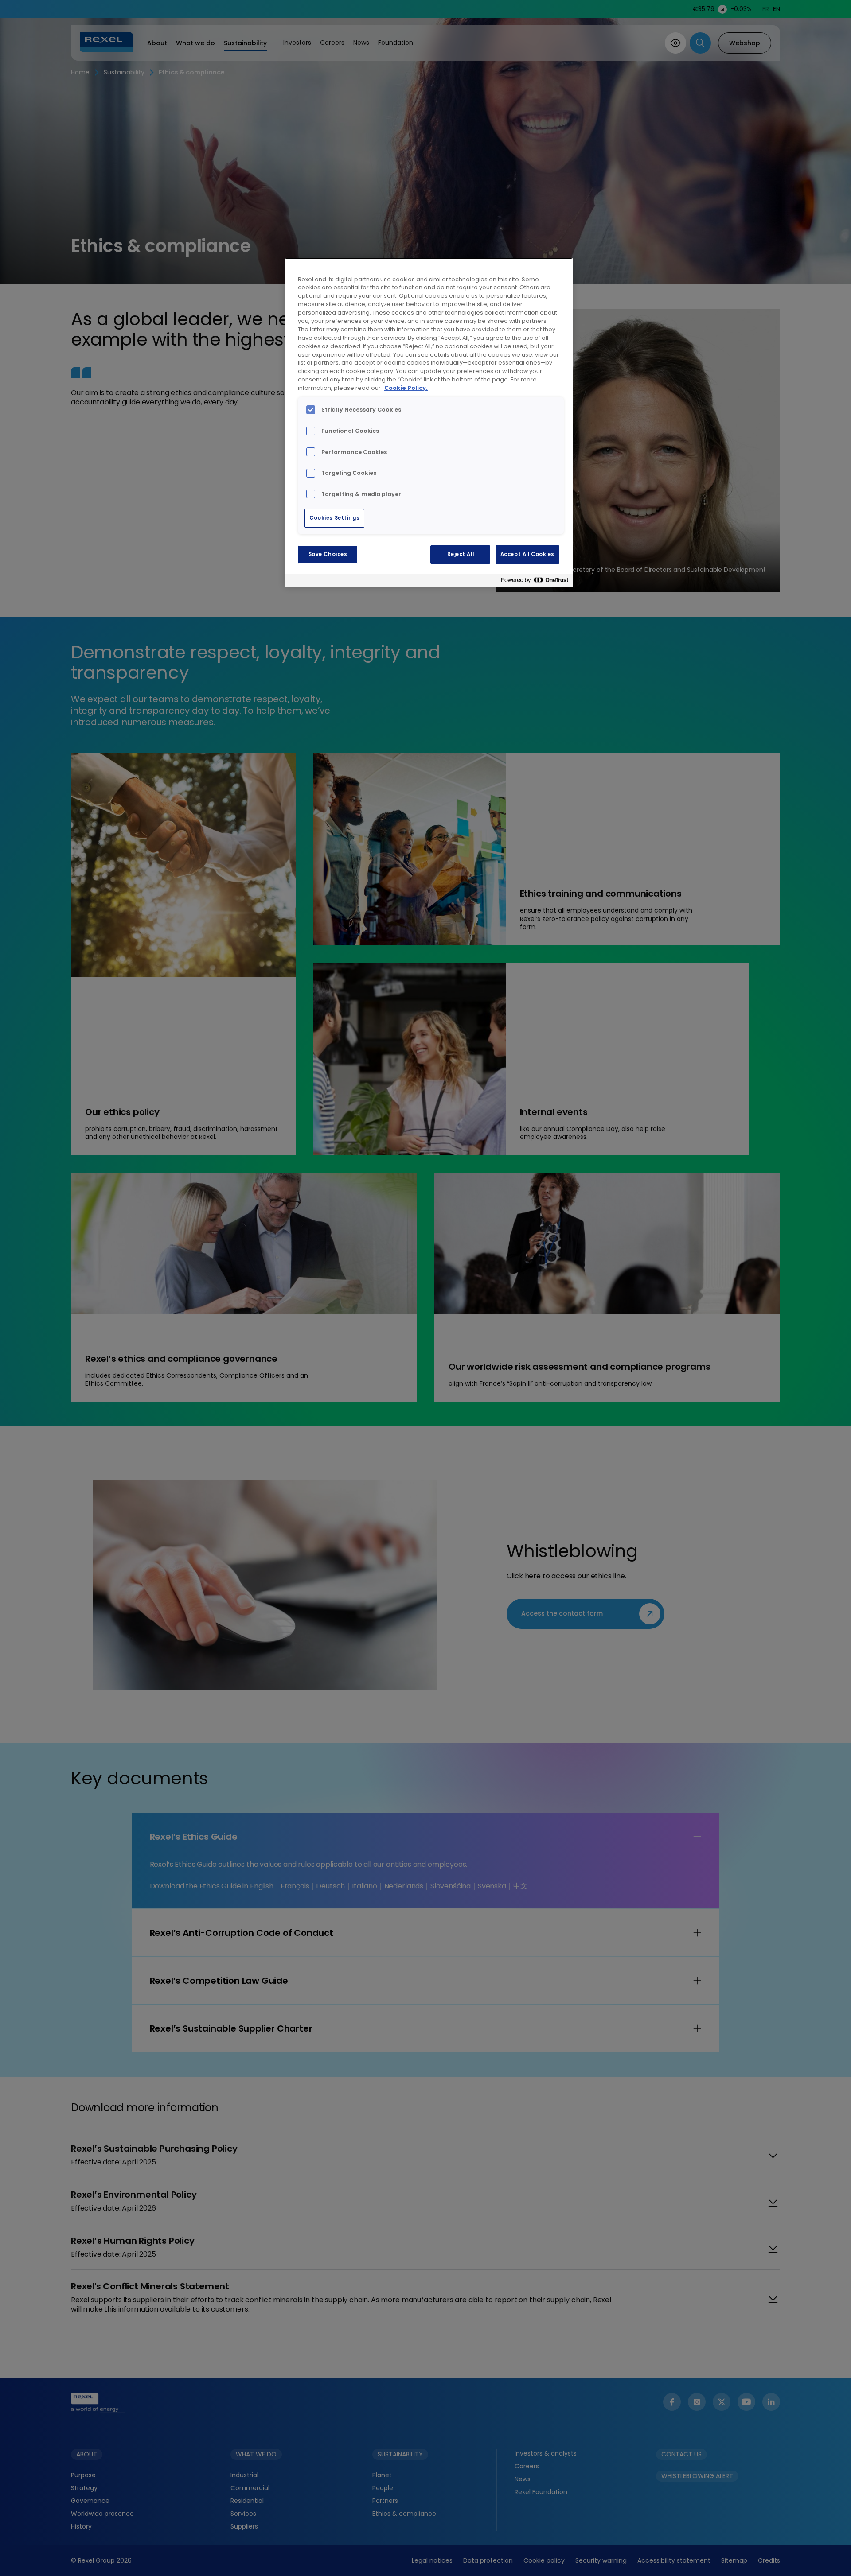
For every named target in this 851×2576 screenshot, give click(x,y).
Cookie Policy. (406, 388)
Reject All (461, 554)
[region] (429, 423)
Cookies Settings (334, 518)
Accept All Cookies (527, 554)
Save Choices (328, 554)
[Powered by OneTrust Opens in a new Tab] (535, 582)
